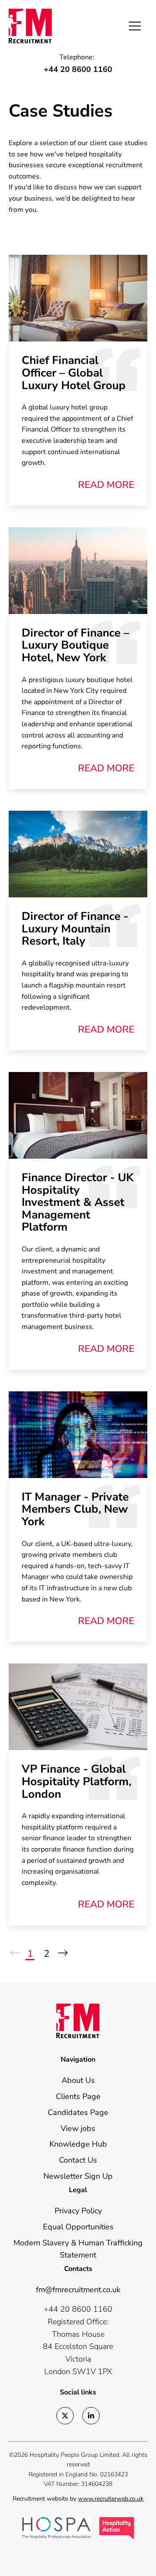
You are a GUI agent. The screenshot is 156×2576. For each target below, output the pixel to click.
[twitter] (65, 2416)
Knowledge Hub (78, 2144)
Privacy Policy (78, 2211)
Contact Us (78, 2160)
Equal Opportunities (78, 2227)
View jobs (78, 2128)
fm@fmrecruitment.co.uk (78, 2290)
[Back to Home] (43, 26)
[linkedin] (91, 2416)
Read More (106, 485)
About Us (78, 2080)
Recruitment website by (78, 2499)
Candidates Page (78, 2112)
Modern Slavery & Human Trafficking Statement (78, 2249)
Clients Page (78, 2096)
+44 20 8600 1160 (78, 69)
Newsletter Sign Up (78, 2176)
